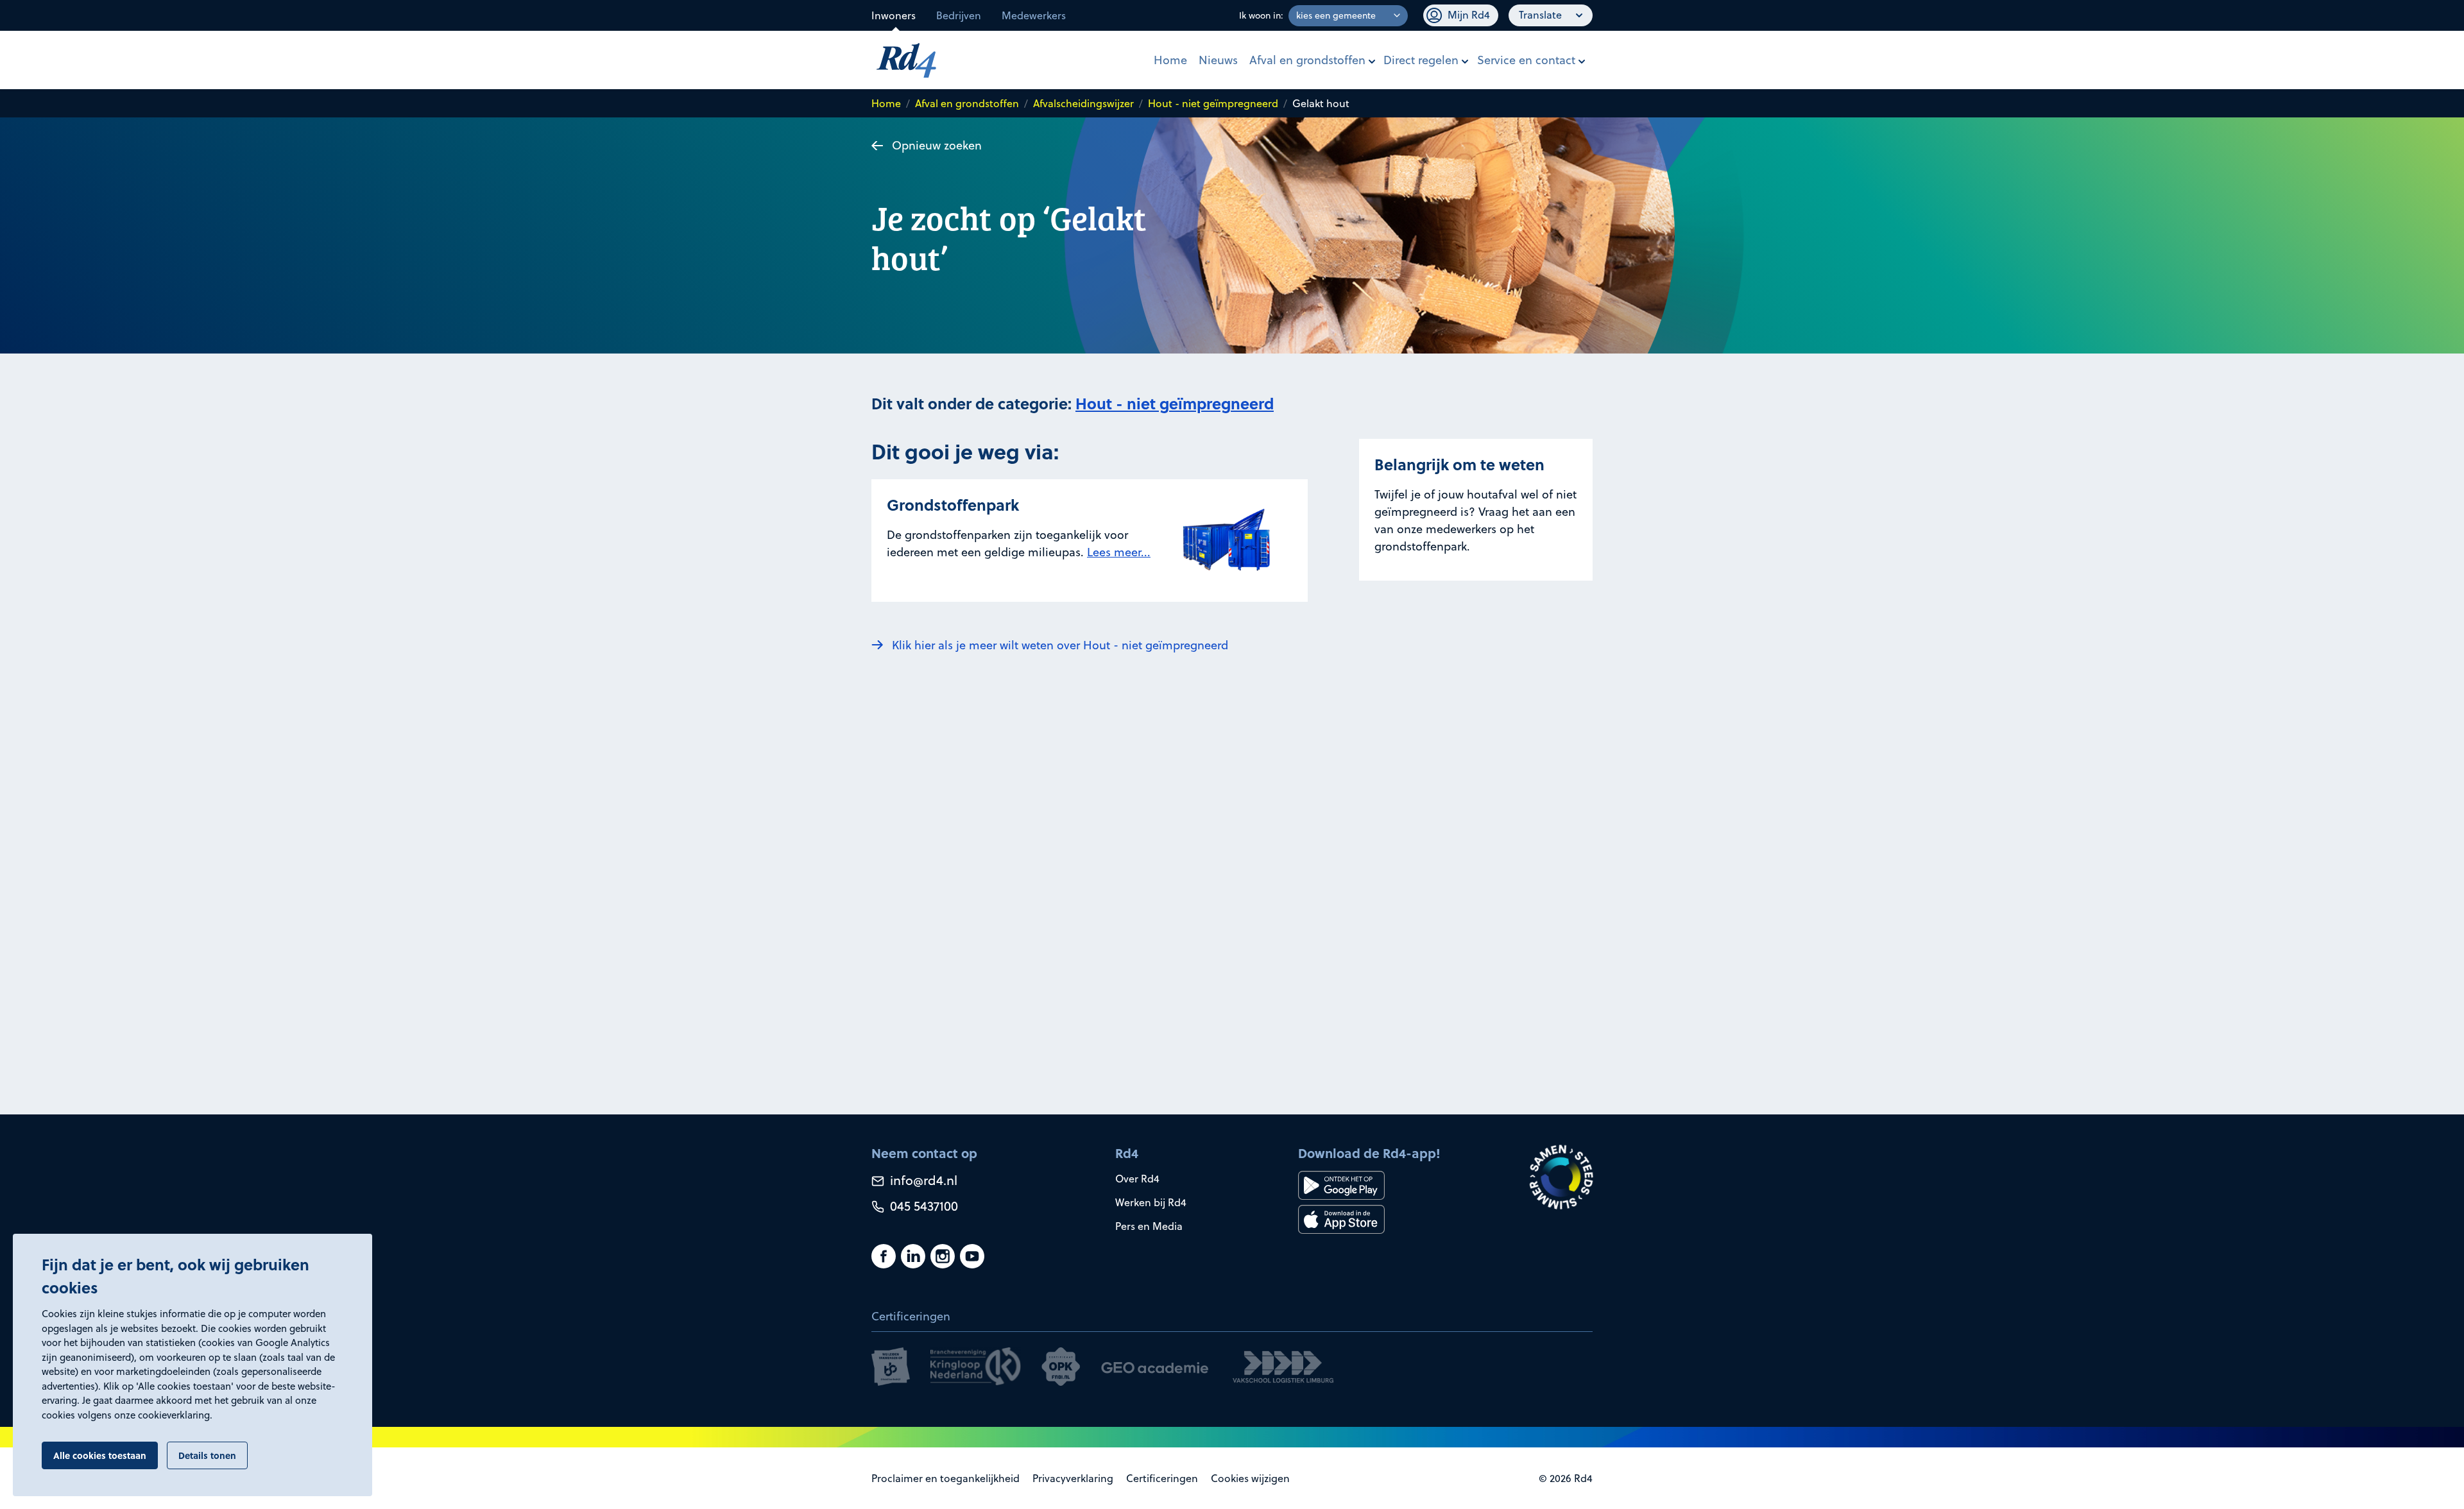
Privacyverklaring (1073, 1478)
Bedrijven (959, 15)
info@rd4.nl (922, 1180)
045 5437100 (922, 1206)
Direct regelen (1421, 60)
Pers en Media (1149, 1226)
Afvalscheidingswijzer (1083, 103)
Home (1170, 60)
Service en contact (1526, 60)
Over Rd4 (1137, 1179)
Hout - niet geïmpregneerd (1213, 103)
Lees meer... (1119, 552)
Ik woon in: (1261, 15)
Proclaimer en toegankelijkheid (945, 1478)
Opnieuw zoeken (937, 145)
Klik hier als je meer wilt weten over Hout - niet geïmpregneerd (1060, 645)
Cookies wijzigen (1250, 1478)
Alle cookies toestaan (100, 1455)
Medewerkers (1034, 15)
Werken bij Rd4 (1151, 1202)
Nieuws (1218, 60)
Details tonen (207, 1455)
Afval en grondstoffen (1307, 60)
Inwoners (894, 15)
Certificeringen (1162, 1478)
